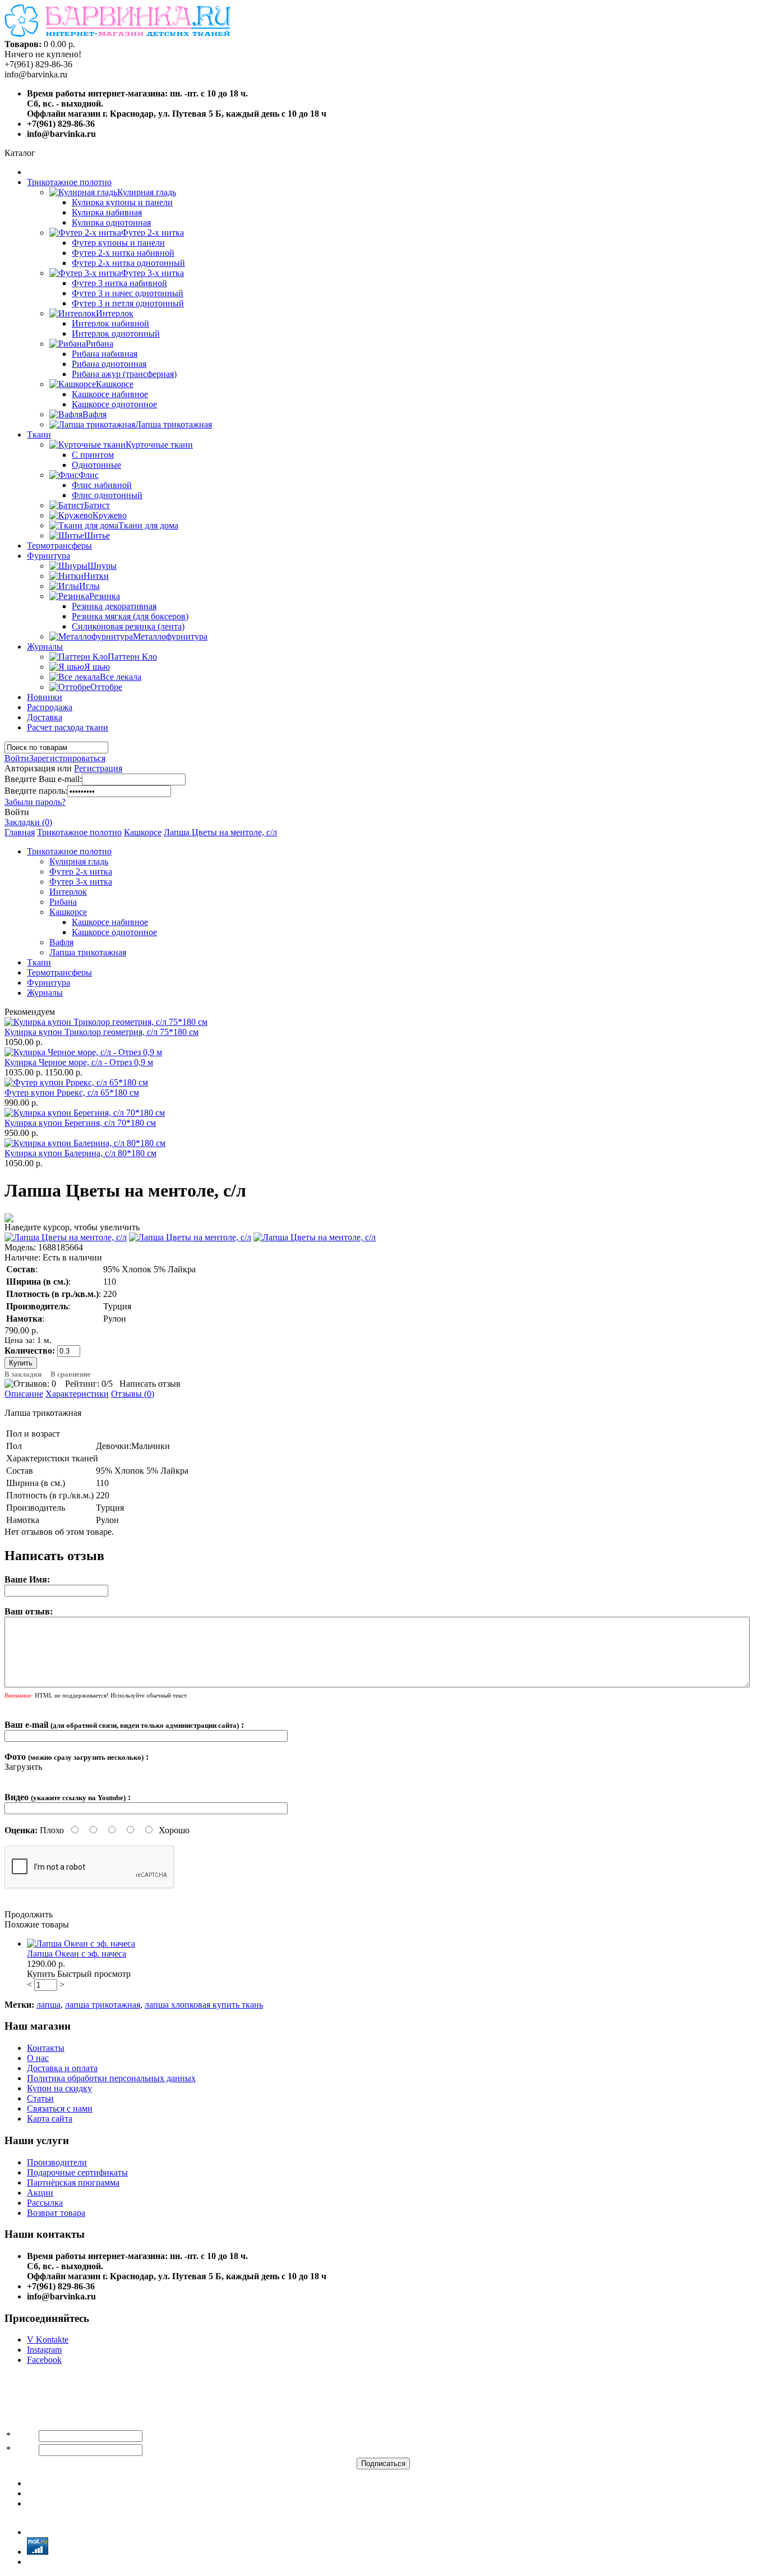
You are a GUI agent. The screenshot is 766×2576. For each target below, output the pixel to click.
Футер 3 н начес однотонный (128, 293)
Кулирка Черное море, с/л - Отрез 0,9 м (79, 1062)
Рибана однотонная (109, 364)
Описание (24, 1394)
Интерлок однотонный (116, 334)
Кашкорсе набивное (110, 394)
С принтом (93, 455)
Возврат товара (56, 2213)
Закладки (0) (28, 822)
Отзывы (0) (133, 1394)
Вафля (61, 942)
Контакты (46, 2048)
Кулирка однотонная (111, 222)
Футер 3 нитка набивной (119, 283)
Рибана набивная (105, 354)
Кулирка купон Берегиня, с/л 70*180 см (80, 1123)
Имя (21, 2435)
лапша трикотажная (103, 2005)
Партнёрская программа (73, 2182)
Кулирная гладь (79, 861)
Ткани (39, 434)
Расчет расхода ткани (68, 727)
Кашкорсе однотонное (114, 404)
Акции (40, 2193)
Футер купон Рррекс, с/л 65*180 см (72, 1092)
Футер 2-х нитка (81, 871)
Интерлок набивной (110, 323)
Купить (41, 1974)
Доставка (45, 717)
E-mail (25, 2450)
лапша (49, 2005)
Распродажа (50, 707)
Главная (20, 832)
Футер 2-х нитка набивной (123, 253)
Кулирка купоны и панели (122, 202)
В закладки (23, 1374)
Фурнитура (49, 556)
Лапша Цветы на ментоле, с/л (220, 832)
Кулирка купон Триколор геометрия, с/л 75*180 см (101, 1032)
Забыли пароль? (35, 802)
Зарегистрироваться (67, 758)
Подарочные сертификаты (77, 2172)
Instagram (44, 2350)
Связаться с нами (60, 2108)
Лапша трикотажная (88, 952)
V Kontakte (48, 2340)
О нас (38, 2058)
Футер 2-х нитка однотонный (128, 263)
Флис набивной (102, 485)
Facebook (44, 2360)
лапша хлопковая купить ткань (204, 2005)
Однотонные (96, 465)
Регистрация (98, 768)
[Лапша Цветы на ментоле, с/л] (66, 1237)
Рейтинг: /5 (89, 1384)
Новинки (45, 697)
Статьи (40, 2098)
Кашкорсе (143, 832)
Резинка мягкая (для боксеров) (130, 616)
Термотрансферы (59, 546)
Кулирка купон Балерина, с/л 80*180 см (80, 1153)
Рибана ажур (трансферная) (124, 374)
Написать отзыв (150, 1384)
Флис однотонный (107, 495)
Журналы (45, 647)
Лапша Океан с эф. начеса (77, 1954)
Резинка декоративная (114, 606)
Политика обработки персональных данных (111, 2078)
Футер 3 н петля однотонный (128, 303)
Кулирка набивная (107, 212)
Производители (57, 2162)
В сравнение (71, 1374)
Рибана (63, 902)
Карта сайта (50, 2119)
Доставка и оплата (62, 2068)
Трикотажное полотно (69, 182)
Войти (17, 758)
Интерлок (68, 892)
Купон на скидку (59, 2088)
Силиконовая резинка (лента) (128, 626)
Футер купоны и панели (118, 243)
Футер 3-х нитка (81, 882)
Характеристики (77, 1394)
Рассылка (45, 2203)
